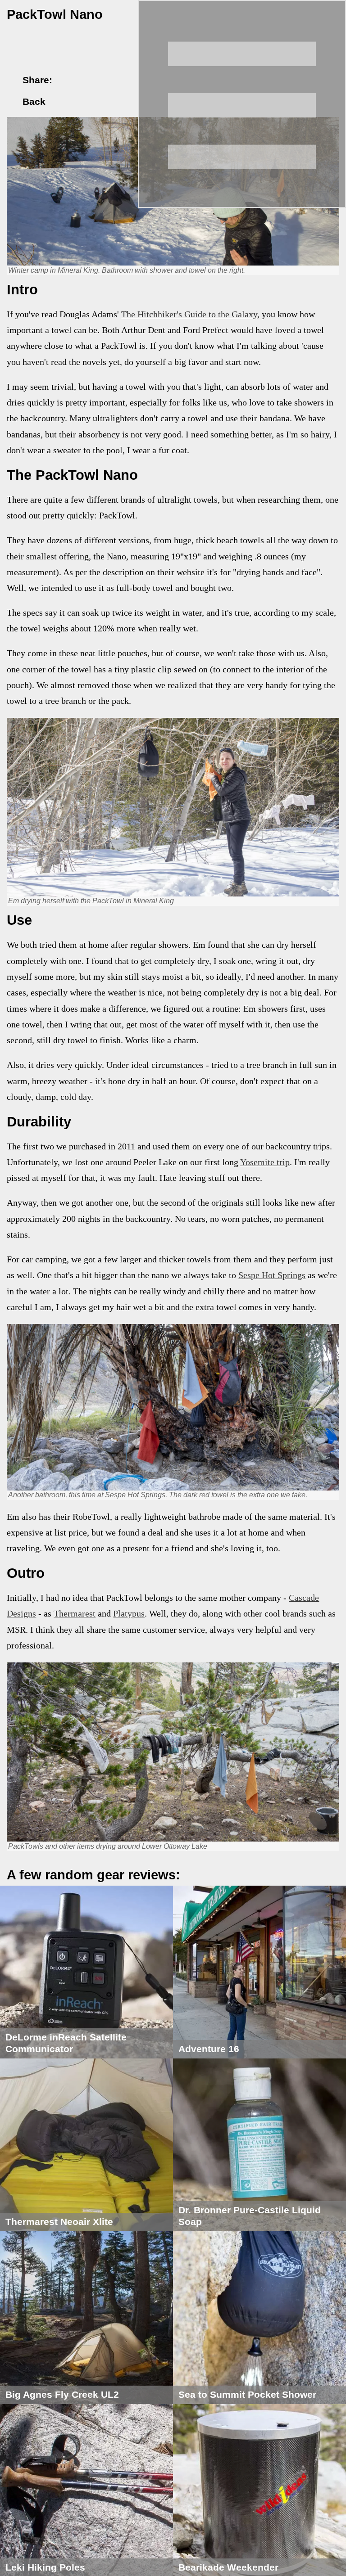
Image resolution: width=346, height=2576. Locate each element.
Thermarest (75, 1614)
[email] (98, 80)
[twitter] (83, 80)
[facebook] (67, 80)
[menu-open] (242, 104)
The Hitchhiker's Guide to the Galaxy (189, 314)
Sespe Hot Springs (272, 1275)
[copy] (114, 80)
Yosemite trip (265, 1162)
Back (33, 102)
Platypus (129, 1614)
